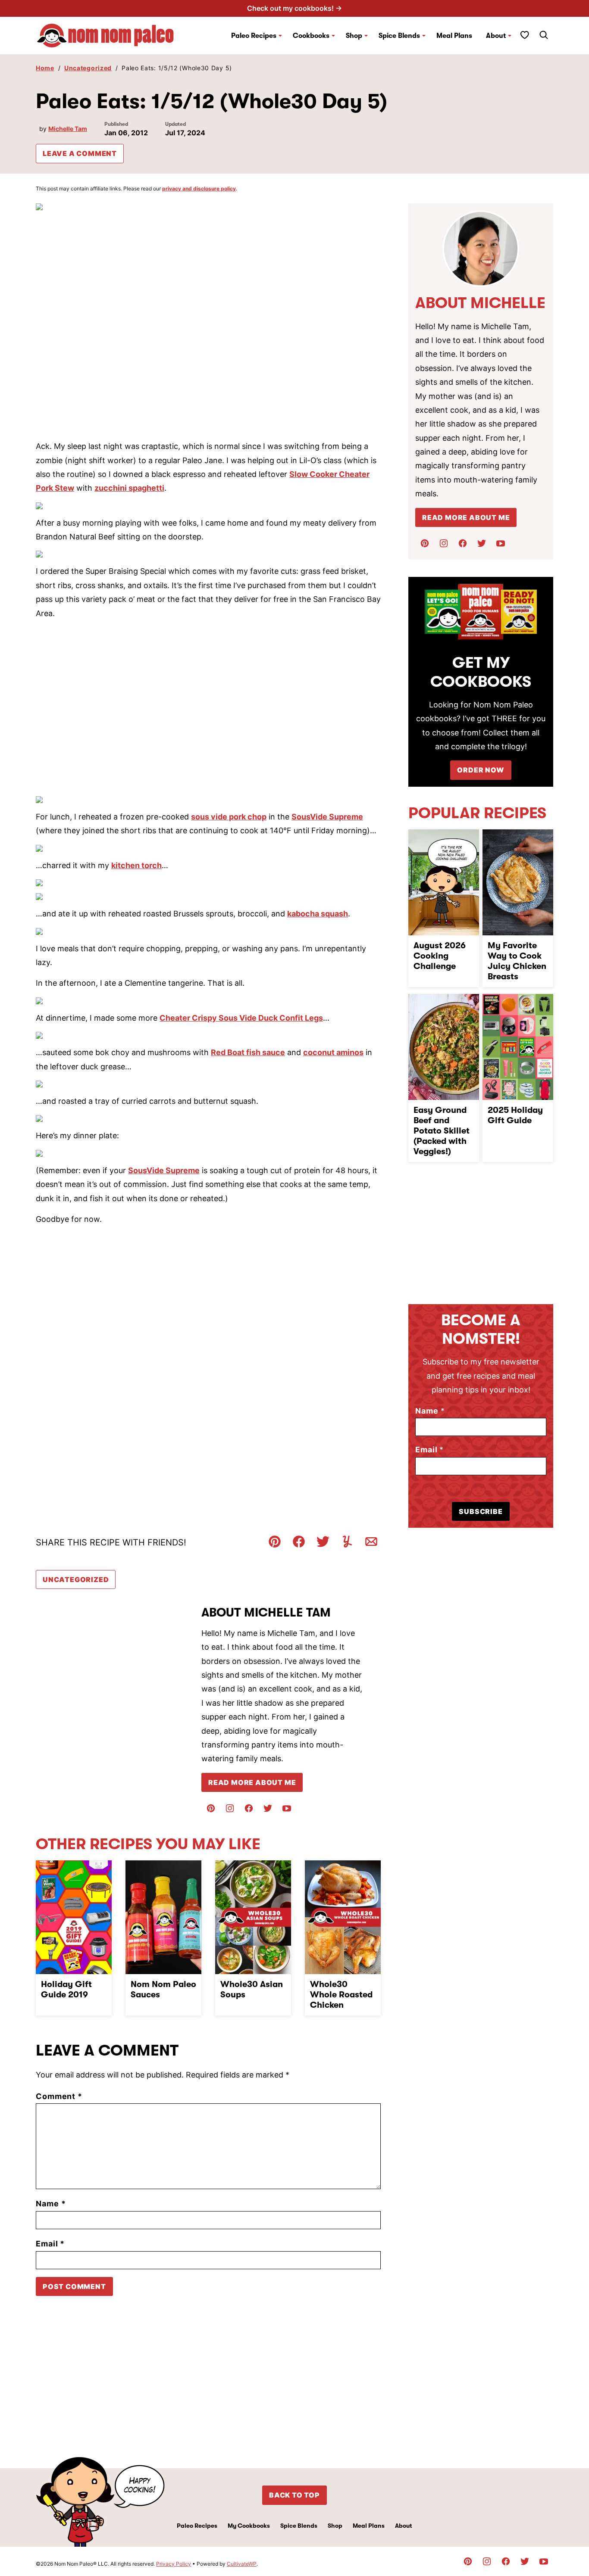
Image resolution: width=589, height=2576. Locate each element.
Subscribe (481, 1511)
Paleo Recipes (254, 36)
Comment (59, 2096)
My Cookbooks (249, 2526)
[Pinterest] (211, 1808)
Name (51, 2204)
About (496, 36)
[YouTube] (287, 1808)
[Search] (544, 35)
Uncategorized (88, 68)
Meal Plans (454, 36)
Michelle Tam (68, 129)
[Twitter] (268, 1808)
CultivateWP (242, 2564)
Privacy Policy (174, 2564)
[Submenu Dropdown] (280, 36)
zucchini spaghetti (129, 488)
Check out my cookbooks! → (294, 8)
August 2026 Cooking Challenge (440, 956)
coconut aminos (333, 1052)
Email (50, 2244)
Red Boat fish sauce (248, 1052)
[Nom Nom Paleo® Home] (105, 36)
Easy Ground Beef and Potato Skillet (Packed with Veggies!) (442, 1131)
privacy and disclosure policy (199, 188)
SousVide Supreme (327, 817)
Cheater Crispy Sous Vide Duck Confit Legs (241, 1018)
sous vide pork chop (229, 817)
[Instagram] (230, 1808)
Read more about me (466, 517)
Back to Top (294, 2495)
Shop (335, 2526)
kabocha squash (318, 914)
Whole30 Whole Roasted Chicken (341, 1995)
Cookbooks (311, 36)
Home (45, 68)
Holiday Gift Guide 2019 (66, 1989)
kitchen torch (136, 865)
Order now (481, 770)
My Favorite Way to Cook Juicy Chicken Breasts (517, 961)
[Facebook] (249, 1808)
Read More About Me (252, 1782)
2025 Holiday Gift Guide (515, 1115)
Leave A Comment (80, 153)
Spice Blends (399, 36)
